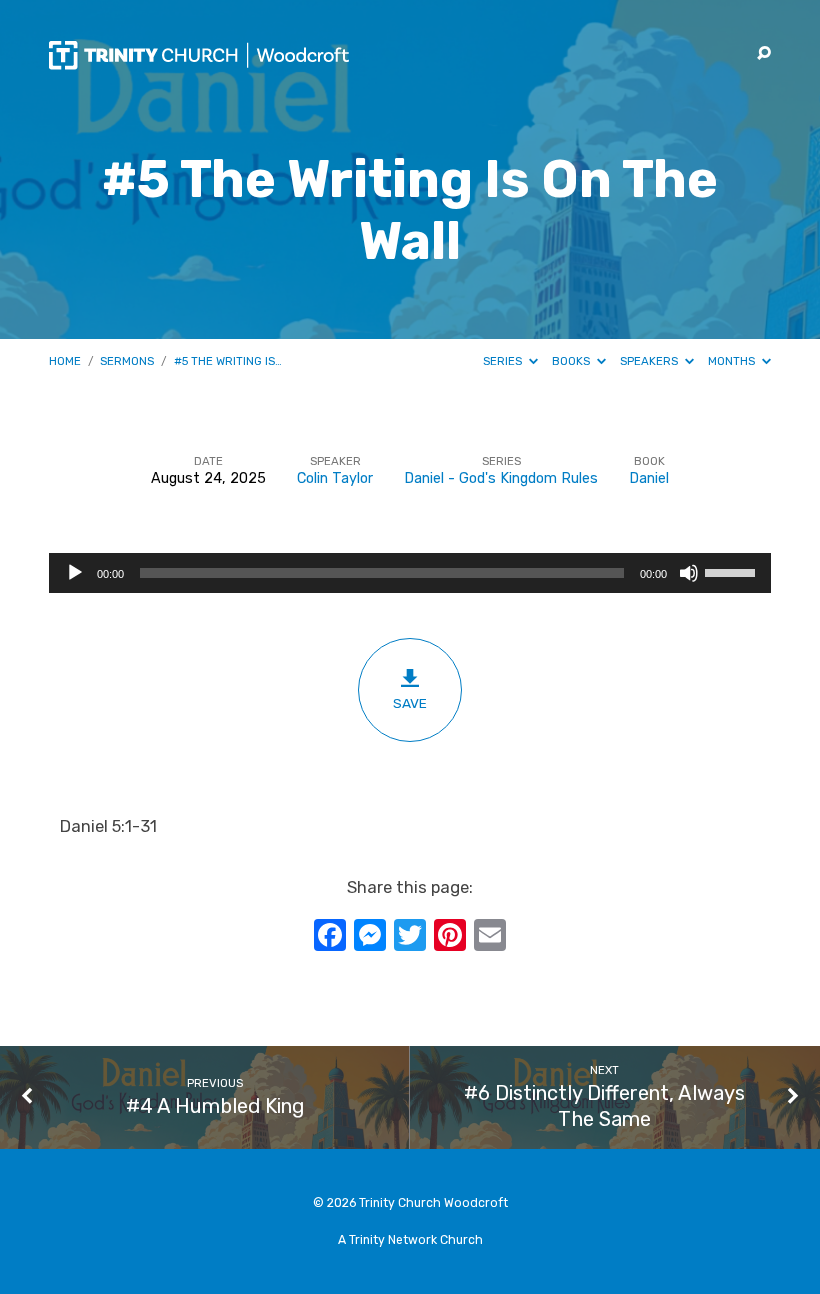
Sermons (127, 361)
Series (504, 361)
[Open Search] (764, 54)
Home (65, 361)
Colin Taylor (335, 478)
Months (733, 361)
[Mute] (689, 573)
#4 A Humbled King (215, 1106)
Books (572, 361)
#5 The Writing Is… (228, 361)
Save (410, 703)
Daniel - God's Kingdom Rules (501, 478)
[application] (410, 573)
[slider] (733, 571)
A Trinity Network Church (410, 1240)
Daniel (649, 478)
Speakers (650, 361)
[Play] (75, 573)
